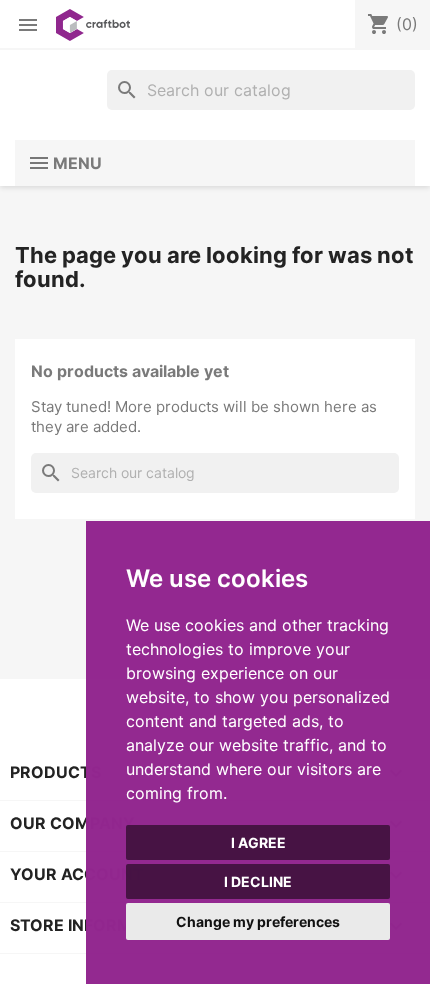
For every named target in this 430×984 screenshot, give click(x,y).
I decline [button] (258, 881)
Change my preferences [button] (258, 921)
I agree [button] (258, 842)
